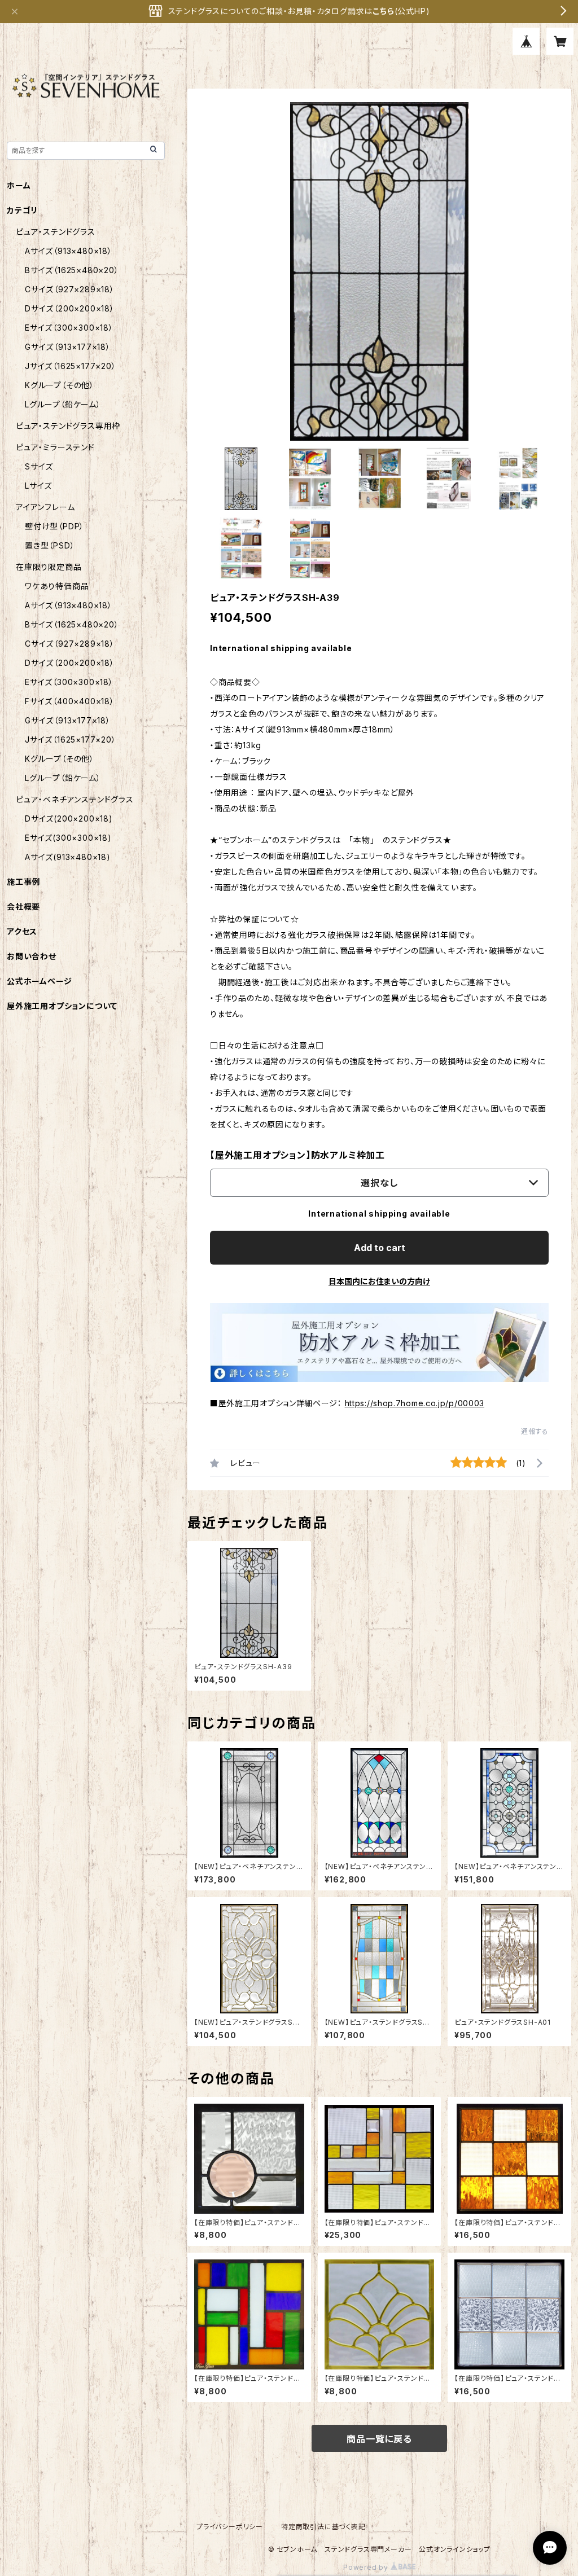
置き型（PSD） (50, 545)
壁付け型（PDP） (54, 526)
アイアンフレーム (45, 507)
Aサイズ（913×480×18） (69, 251)
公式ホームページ (39, 981)
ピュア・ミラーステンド (55, 447)
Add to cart (380, 1248)
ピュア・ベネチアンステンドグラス (75, 799)
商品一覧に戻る (379, 2439)
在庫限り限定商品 (49, 567)
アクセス (22, 931)
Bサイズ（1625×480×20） (72, 270)
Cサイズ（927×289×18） (70, 289)
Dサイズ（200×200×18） (70, 308)
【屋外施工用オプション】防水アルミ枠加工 (297, 1155)
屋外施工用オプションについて (62, 1006)
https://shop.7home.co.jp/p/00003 (415, 1403)
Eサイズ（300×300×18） (69, 328)
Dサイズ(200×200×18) (69, 819)
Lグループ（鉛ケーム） (63, 404)
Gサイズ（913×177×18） (68, 347)
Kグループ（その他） (60, 385)
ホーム (19, 185)
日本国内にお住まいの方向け (379, 1281)
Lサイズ (38, 486)
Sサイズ (39, 466)
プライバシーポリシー (230, 2527)
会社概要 (23, 907)
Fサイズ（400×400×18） (70, 701)
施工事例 (23, 882)
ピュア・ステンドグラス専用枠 (68, 426)
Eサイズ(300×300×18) (68, 838)
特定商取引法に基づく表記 (323, 2527)
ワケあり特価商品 (57, 586)
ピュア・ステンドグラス (56, 232)
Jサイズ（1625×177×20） (71, 366)
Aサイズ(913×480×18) (68, 857)
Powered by (367, 2567)
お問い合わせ (32, 956)
